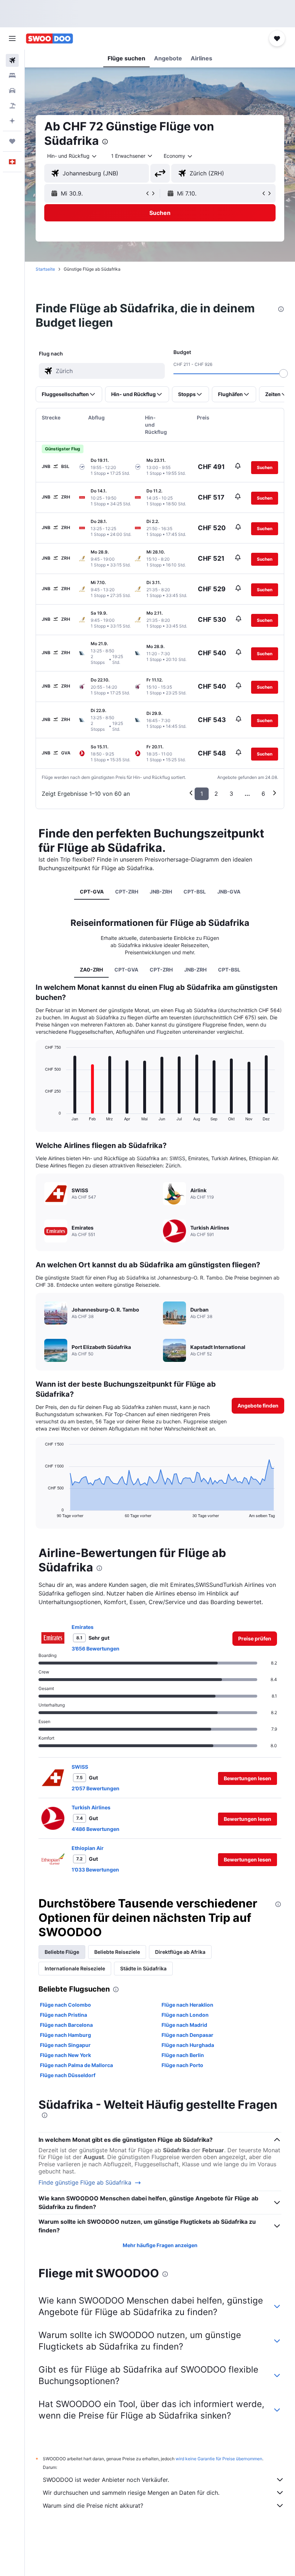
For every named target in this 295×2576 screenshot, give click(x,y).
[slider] (283, 373)
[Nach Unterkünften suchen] (12, 75)
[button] (12, 38)
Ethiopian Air (88, 1848)
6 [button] (263, 794)
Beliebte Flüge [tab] (62, 1952)
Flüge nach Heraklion (187, 2005)
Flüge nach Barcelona (66, 2025)
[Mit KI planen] (12, 121)
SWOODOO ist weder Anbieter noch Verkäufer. (106, 2480)
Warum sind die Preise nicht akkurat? (93, 2506)
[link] (255, 1639)
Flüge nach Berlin (183, 2055)
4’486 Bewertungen (96, 1829)
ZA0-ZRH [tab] (91, 970)
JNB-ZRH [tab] (161, 892)
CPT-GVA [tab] (92, 892)
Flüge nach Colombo (65, 2005)
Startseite (45, 269)
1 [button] (202, 794)
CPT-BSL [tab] (195, 892)
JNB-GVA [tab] (229, 892)
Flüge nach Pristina (63, 2015)
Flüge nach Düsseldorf (68, 2075)
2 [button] (216, 794)
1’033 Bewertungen (95, 1870)
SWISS (80, 1767)
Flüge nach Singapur (65, 2045)
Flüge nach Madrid (184, 2025)
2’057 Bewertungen (96, 1788)
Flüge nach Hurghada (188, 2045)
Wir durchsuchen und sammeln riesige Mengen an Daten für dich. (131, 2493)
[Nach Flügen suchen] (12, 60)
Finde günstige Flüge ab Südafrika (85, 2183)
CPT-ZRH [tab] (127, 892)
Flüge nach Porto (182, 2065)
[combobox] (178, 156)
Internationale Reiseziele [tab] (75, 1968)
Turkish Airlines (91, 1807)
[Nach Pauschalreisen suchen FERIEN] (12, 106)
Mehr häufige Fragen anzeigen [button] (160, 2245)
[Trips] (12, 141)
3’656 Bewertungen (96, 1649)
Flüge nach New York (65, 2055)
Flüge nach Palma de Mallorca (76, 2065)
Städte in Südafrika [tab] (143, 1968)
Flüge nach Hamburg (65, 2035)
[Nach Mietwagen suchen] (12, 91)
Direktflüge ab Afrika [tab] (180, 1952)
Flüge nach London (185, 2015)
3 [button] (231, 794)
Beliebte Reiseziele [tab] (117, 1952)
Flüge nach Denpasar (187, 2035)
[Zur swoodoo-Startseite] (49, 38)
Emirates (83, 1627)
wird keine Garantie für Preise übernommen (219, 2459)
